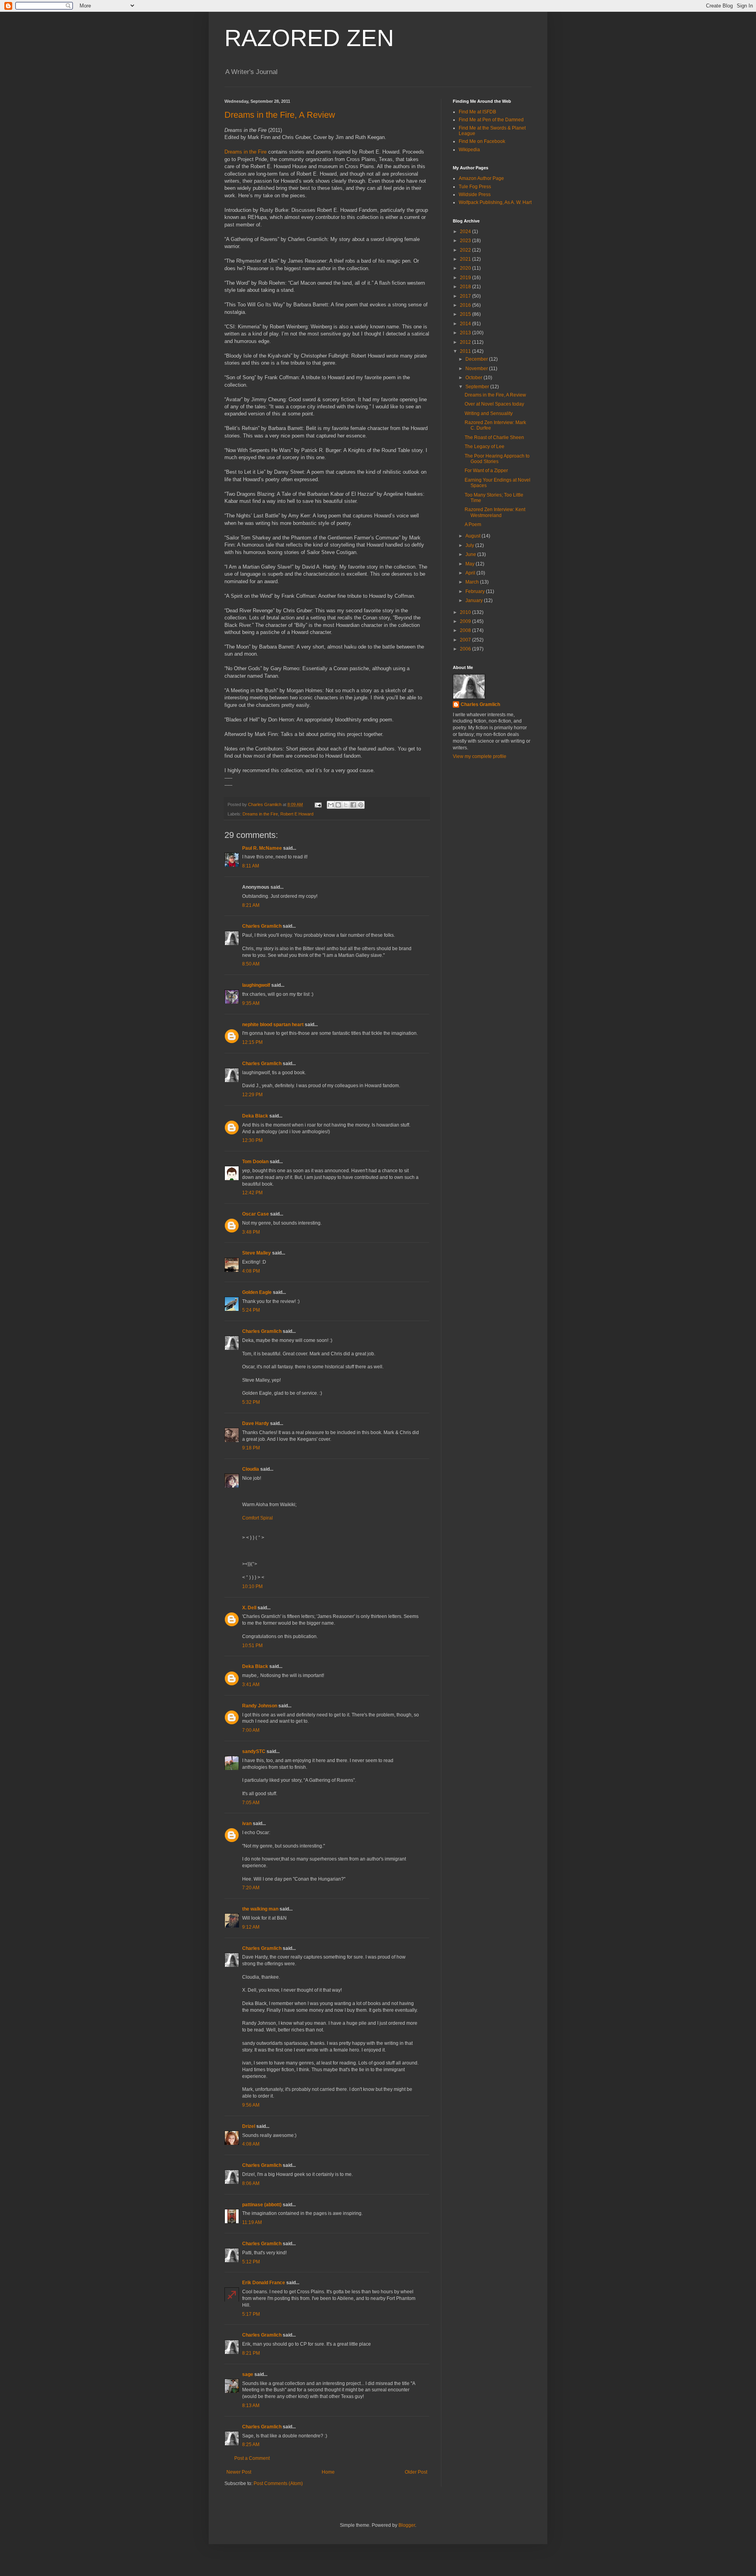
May (471, 564)
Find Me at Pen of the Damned (491, 120)
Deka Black (255, 1116)
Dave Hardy (256, 1423)
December (477, 359)
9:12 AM (251, 1927)
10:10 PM (252, 1586)
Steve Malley (257, 1253)
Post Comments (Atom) (278, 2483)
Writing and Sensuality (489, 413)
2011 (466, 351)
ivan (247, 1824)
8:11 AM (251, 866)
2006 (466, 649)
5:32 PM (251, 1402)
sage (248, 2374)
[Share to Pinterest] (361, 805)
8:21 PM (251, 2353)
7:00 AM (251, 1730)
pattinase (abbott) (262, 2205)
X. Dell (249, 1608)
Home (328, 2472)
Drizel (249, 2126)
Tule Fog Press (475, 187)
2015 (466, 314)
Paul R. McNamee (262, 848)
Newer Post (239, 2472)
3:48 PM (251, 1232)
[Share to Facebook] (353, 805)
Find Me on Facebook (482, 141)
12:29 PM (252, 1095)
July (470, 545)
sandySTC (254, 1751)
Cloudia (251, 1469)
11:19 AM (252, 2222)
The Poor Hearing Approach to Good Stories (497, 459)
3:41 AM (251, 1685)
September (478, 387)
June (471, 554)
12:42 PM (252, 1193)
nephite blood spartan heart (273, 1025)
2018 (466, 287)
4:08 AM (251, 2144)
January (475, 600)
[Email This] (331, 805)
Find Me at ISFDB (477, 112)
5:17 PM (251, 2314)
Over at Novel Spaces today (494, 404)
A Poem (473, 524)
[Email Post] (318, 804)
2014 (466, 324)
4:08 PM (251, 1271)
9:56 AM (251, 2105)
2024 (466, 232)
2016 (466, 305)
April (471, 573)
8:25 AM (251, 2444)
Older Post (416, 2472)
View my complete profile (480, 756)
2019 (466, 278)
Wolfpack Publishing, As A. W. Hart (495, 202)
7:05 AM (251, 1803)
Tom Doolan (255, 1162)
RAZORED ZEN (309, 38)
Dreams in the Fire (246, 152)
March (473, 582)
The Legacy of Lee (485, 447)
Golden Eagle (257, 1292)
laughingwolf (256, 985)
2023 (466, 241)
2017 (466, 296)
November (477, 369)
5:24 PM (251, 1310)
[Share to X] (346, 805)
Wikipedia (469, 150)
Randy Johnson (260, 1706)
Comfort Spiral (258, 1518)
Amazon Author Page (481, 178)
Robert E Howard (297, 814)
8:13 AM (251, 2406)
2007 (466, 640)
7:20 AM (251, 1888)
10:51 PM (252, 1646)
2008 (466, 630)
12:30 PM (252, 1140)
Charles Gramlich (262, 926)
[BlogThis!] (338, 805)
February (476, 591)
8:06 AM (251, 2183)
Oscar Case (256, 1214)
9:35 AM (251, 1003)
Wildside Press (475, 195)
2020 (466, 268)
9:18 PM (251, 1448)
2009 (466, 621)
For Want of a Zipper (486, 471)
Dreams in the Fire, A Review (280, 115)
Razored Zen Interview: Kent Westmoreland (495, 512)
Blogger (407, 2525)
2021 (466, 259)
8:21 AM (251, 905)
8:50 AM (251, 964)
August (473, 536)
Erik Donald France (264, 2283)
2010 (466, 612)
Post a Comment (252, 2458)
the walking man (260, 1909)
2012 (466, 342)
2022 (466, 250)
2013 (466, 333)
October (474, 378)
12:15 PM (252, 1042)
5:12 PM (251, 2262)
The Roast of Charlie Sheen (494, 437)
